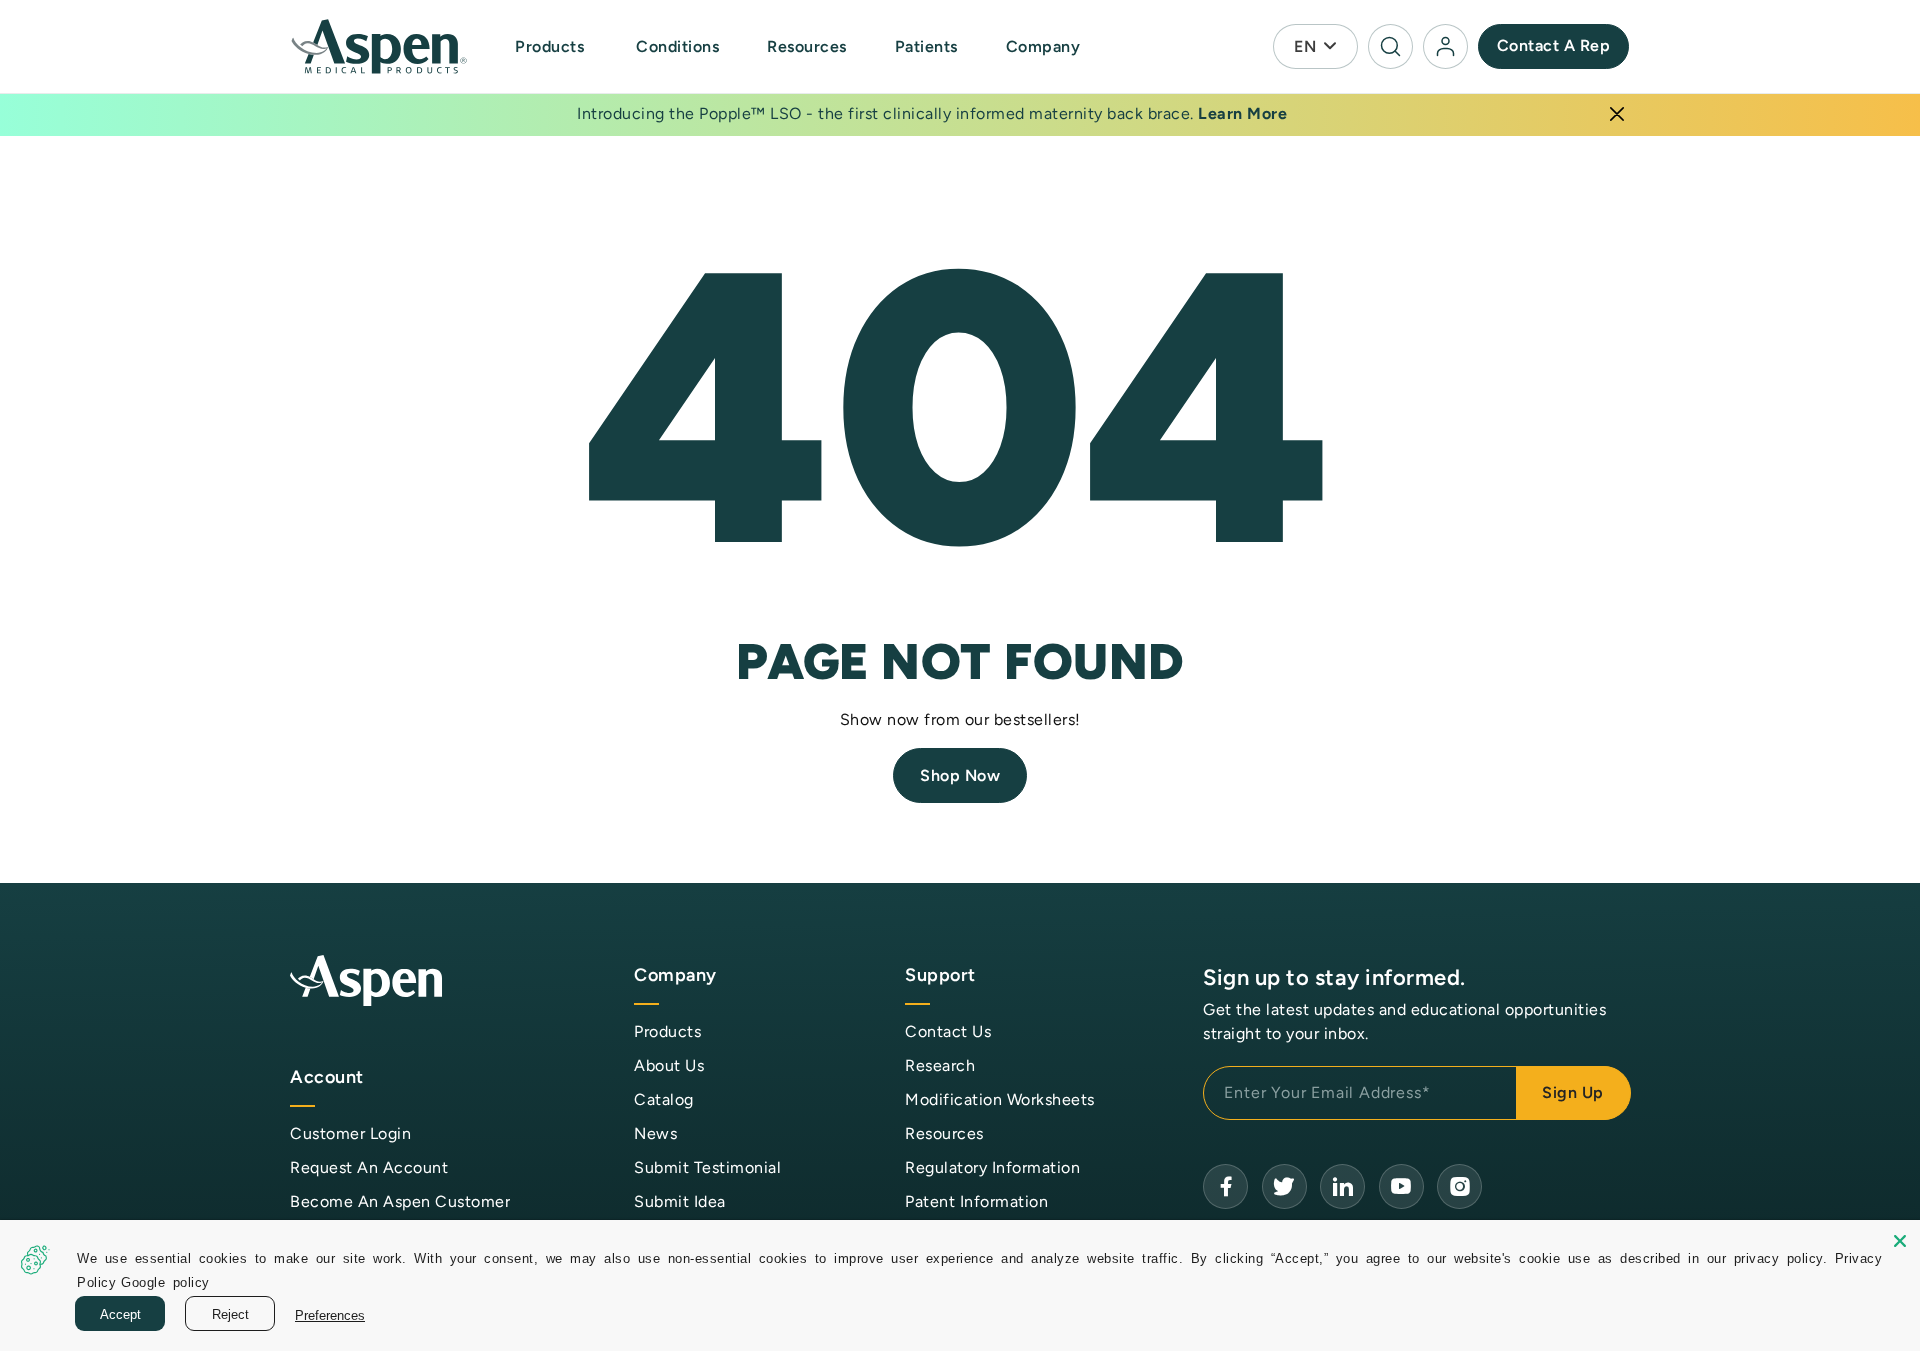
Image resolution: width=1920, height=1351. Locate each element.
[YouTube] (1342, 1186)
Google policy (165, 1281)
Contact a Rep (1554, 45)
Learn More (1242, 113)
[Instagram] (1459, 1186)
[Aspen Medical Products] (381, 47)
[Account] (1445, 46)
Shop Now (960, 775)
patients (926, 46)
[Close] (1617, 114)
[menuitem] (571, 46)
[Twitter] (1284, 1186)
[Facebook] (1225, 1186)
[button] (551, 47)
